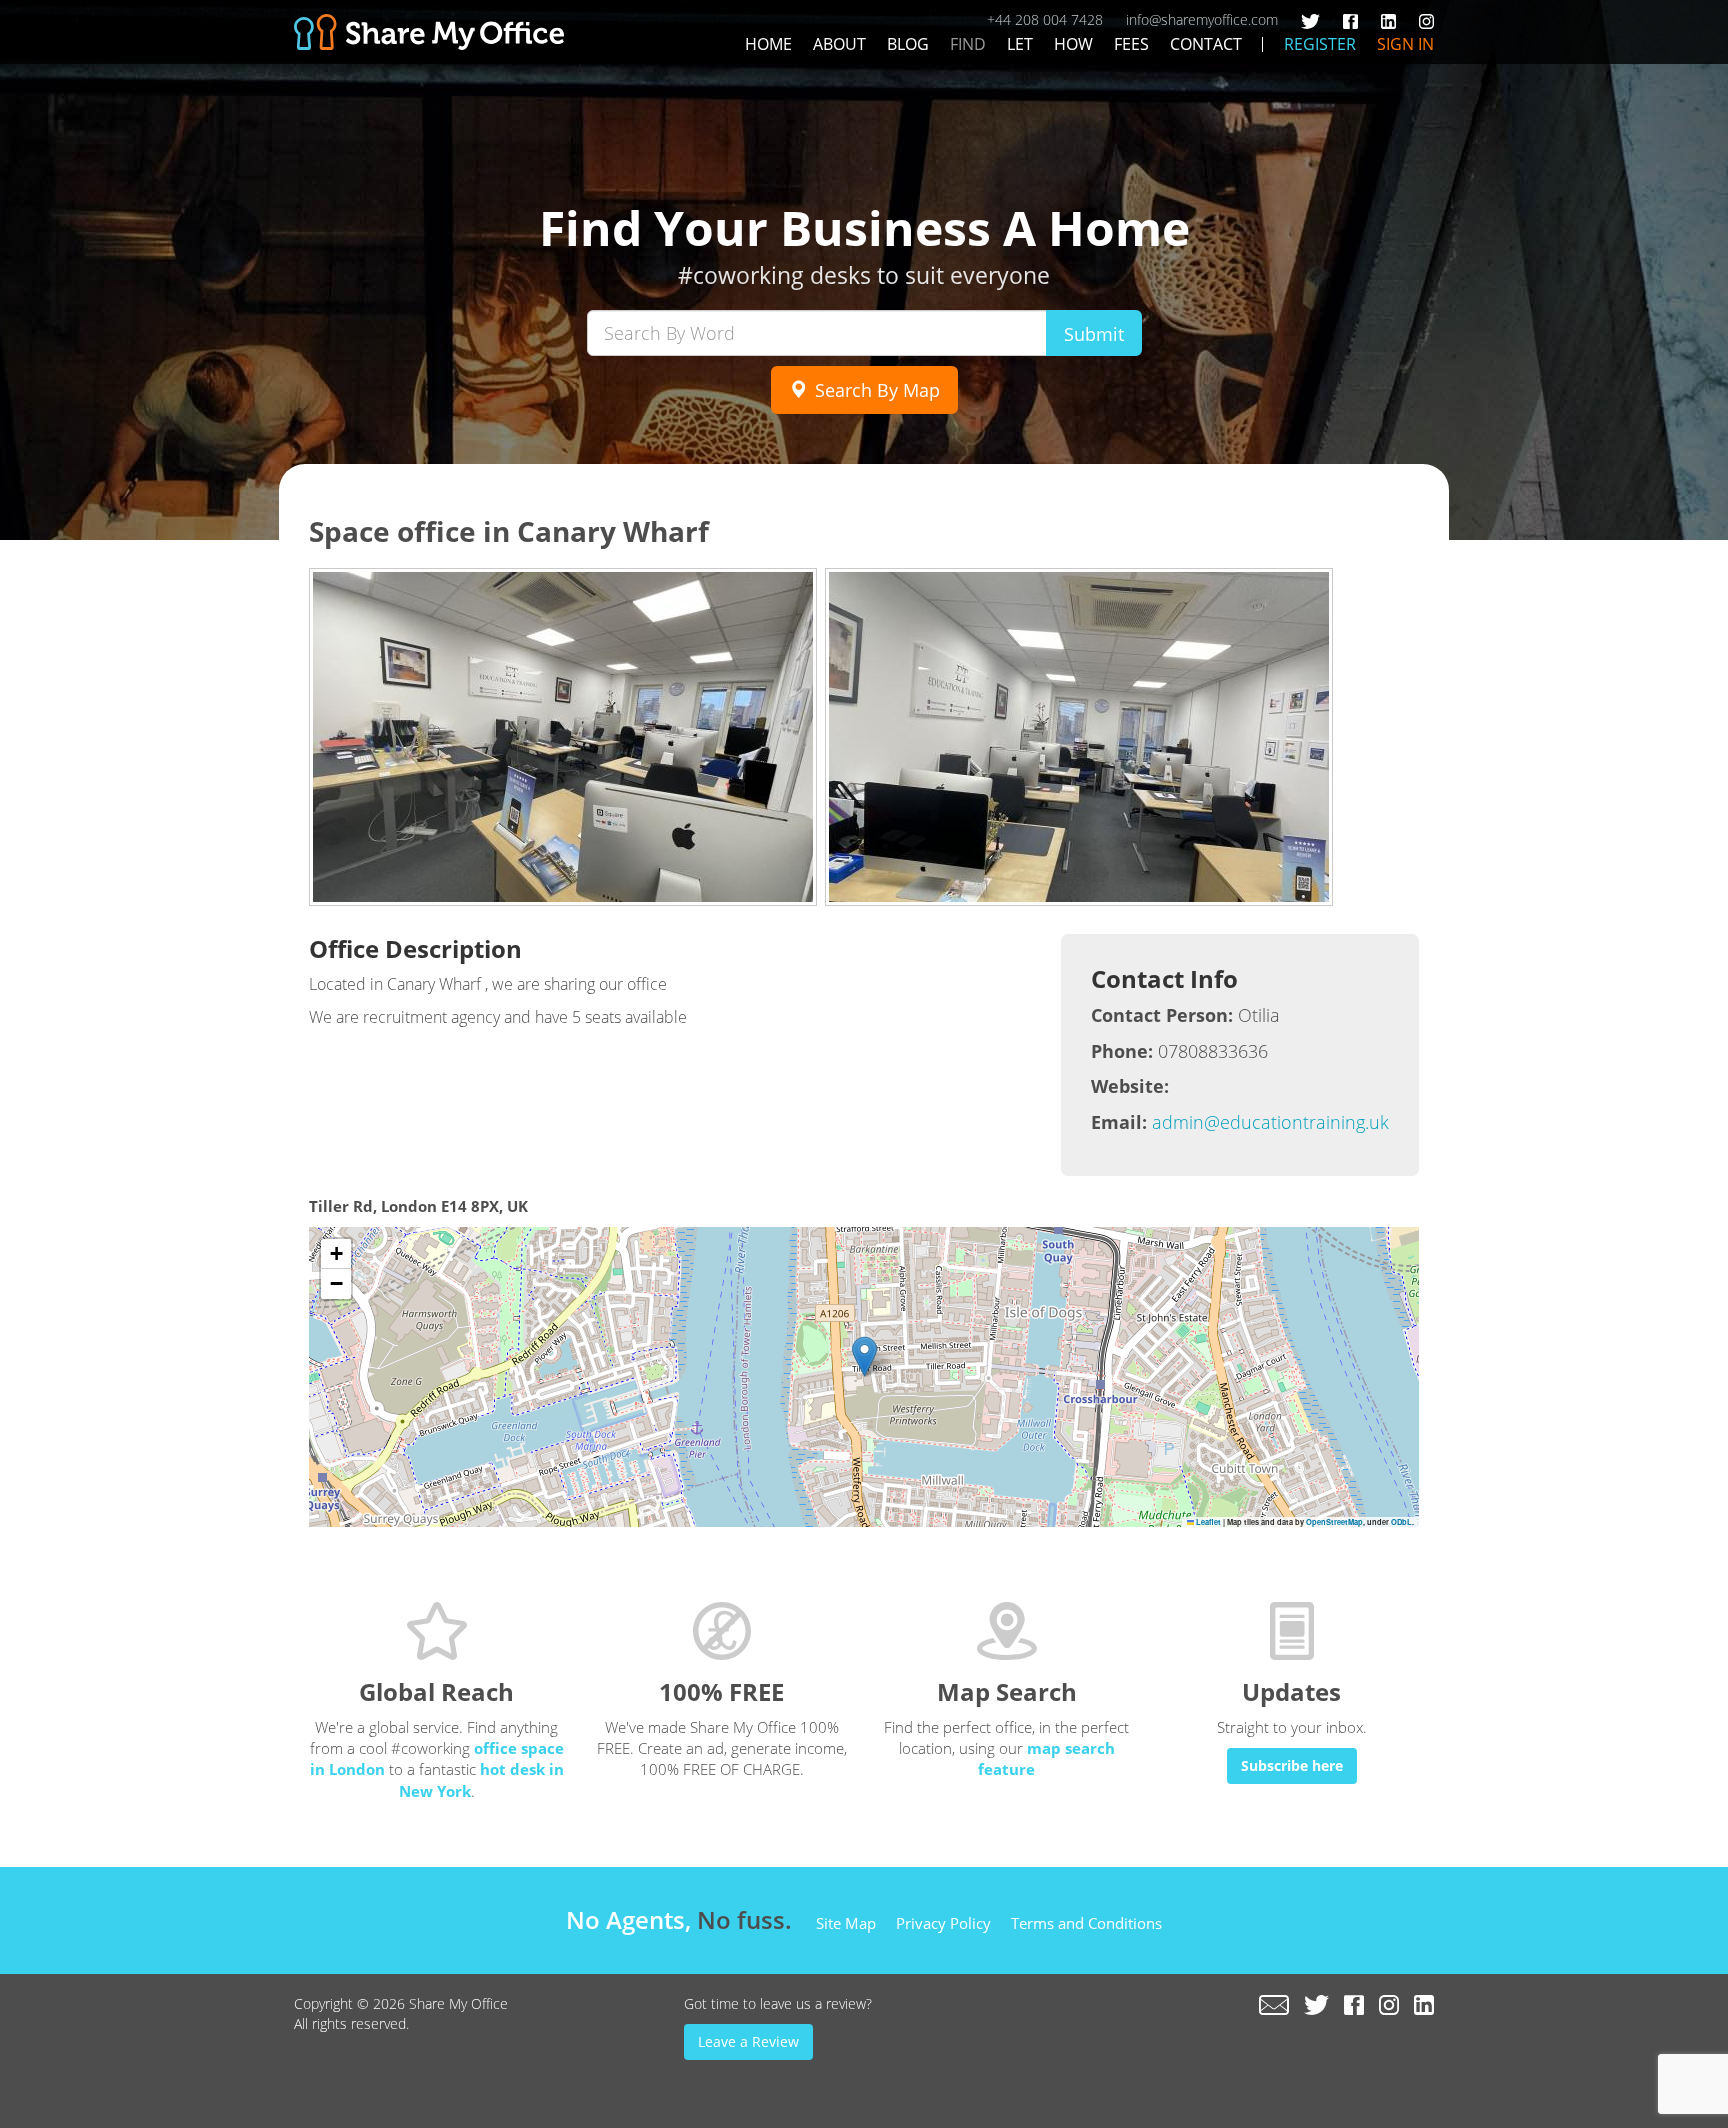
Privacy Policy (943, 1923)
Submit (1094, 334)
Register (1320, 44)
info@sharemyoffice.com (1202, 19)
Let (1020, 44)
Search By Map (875, 390)
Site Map (846, 1923)
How (1073, 44)
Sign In (1405, 44)
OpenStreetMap (1334, 1522)
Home (768, 44)
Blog (908, 44)
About (839, 44)
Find (968, 44)
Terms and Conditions (1086, 1923)
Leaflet (1207, 1522)
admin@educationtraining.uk (1270, 1122)
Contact (1206, 44)
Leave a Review (748, 2041)
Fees (1131, 44)
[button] (864, 1356)
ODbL (1401, 1522)
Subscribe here (1292, 1765)
